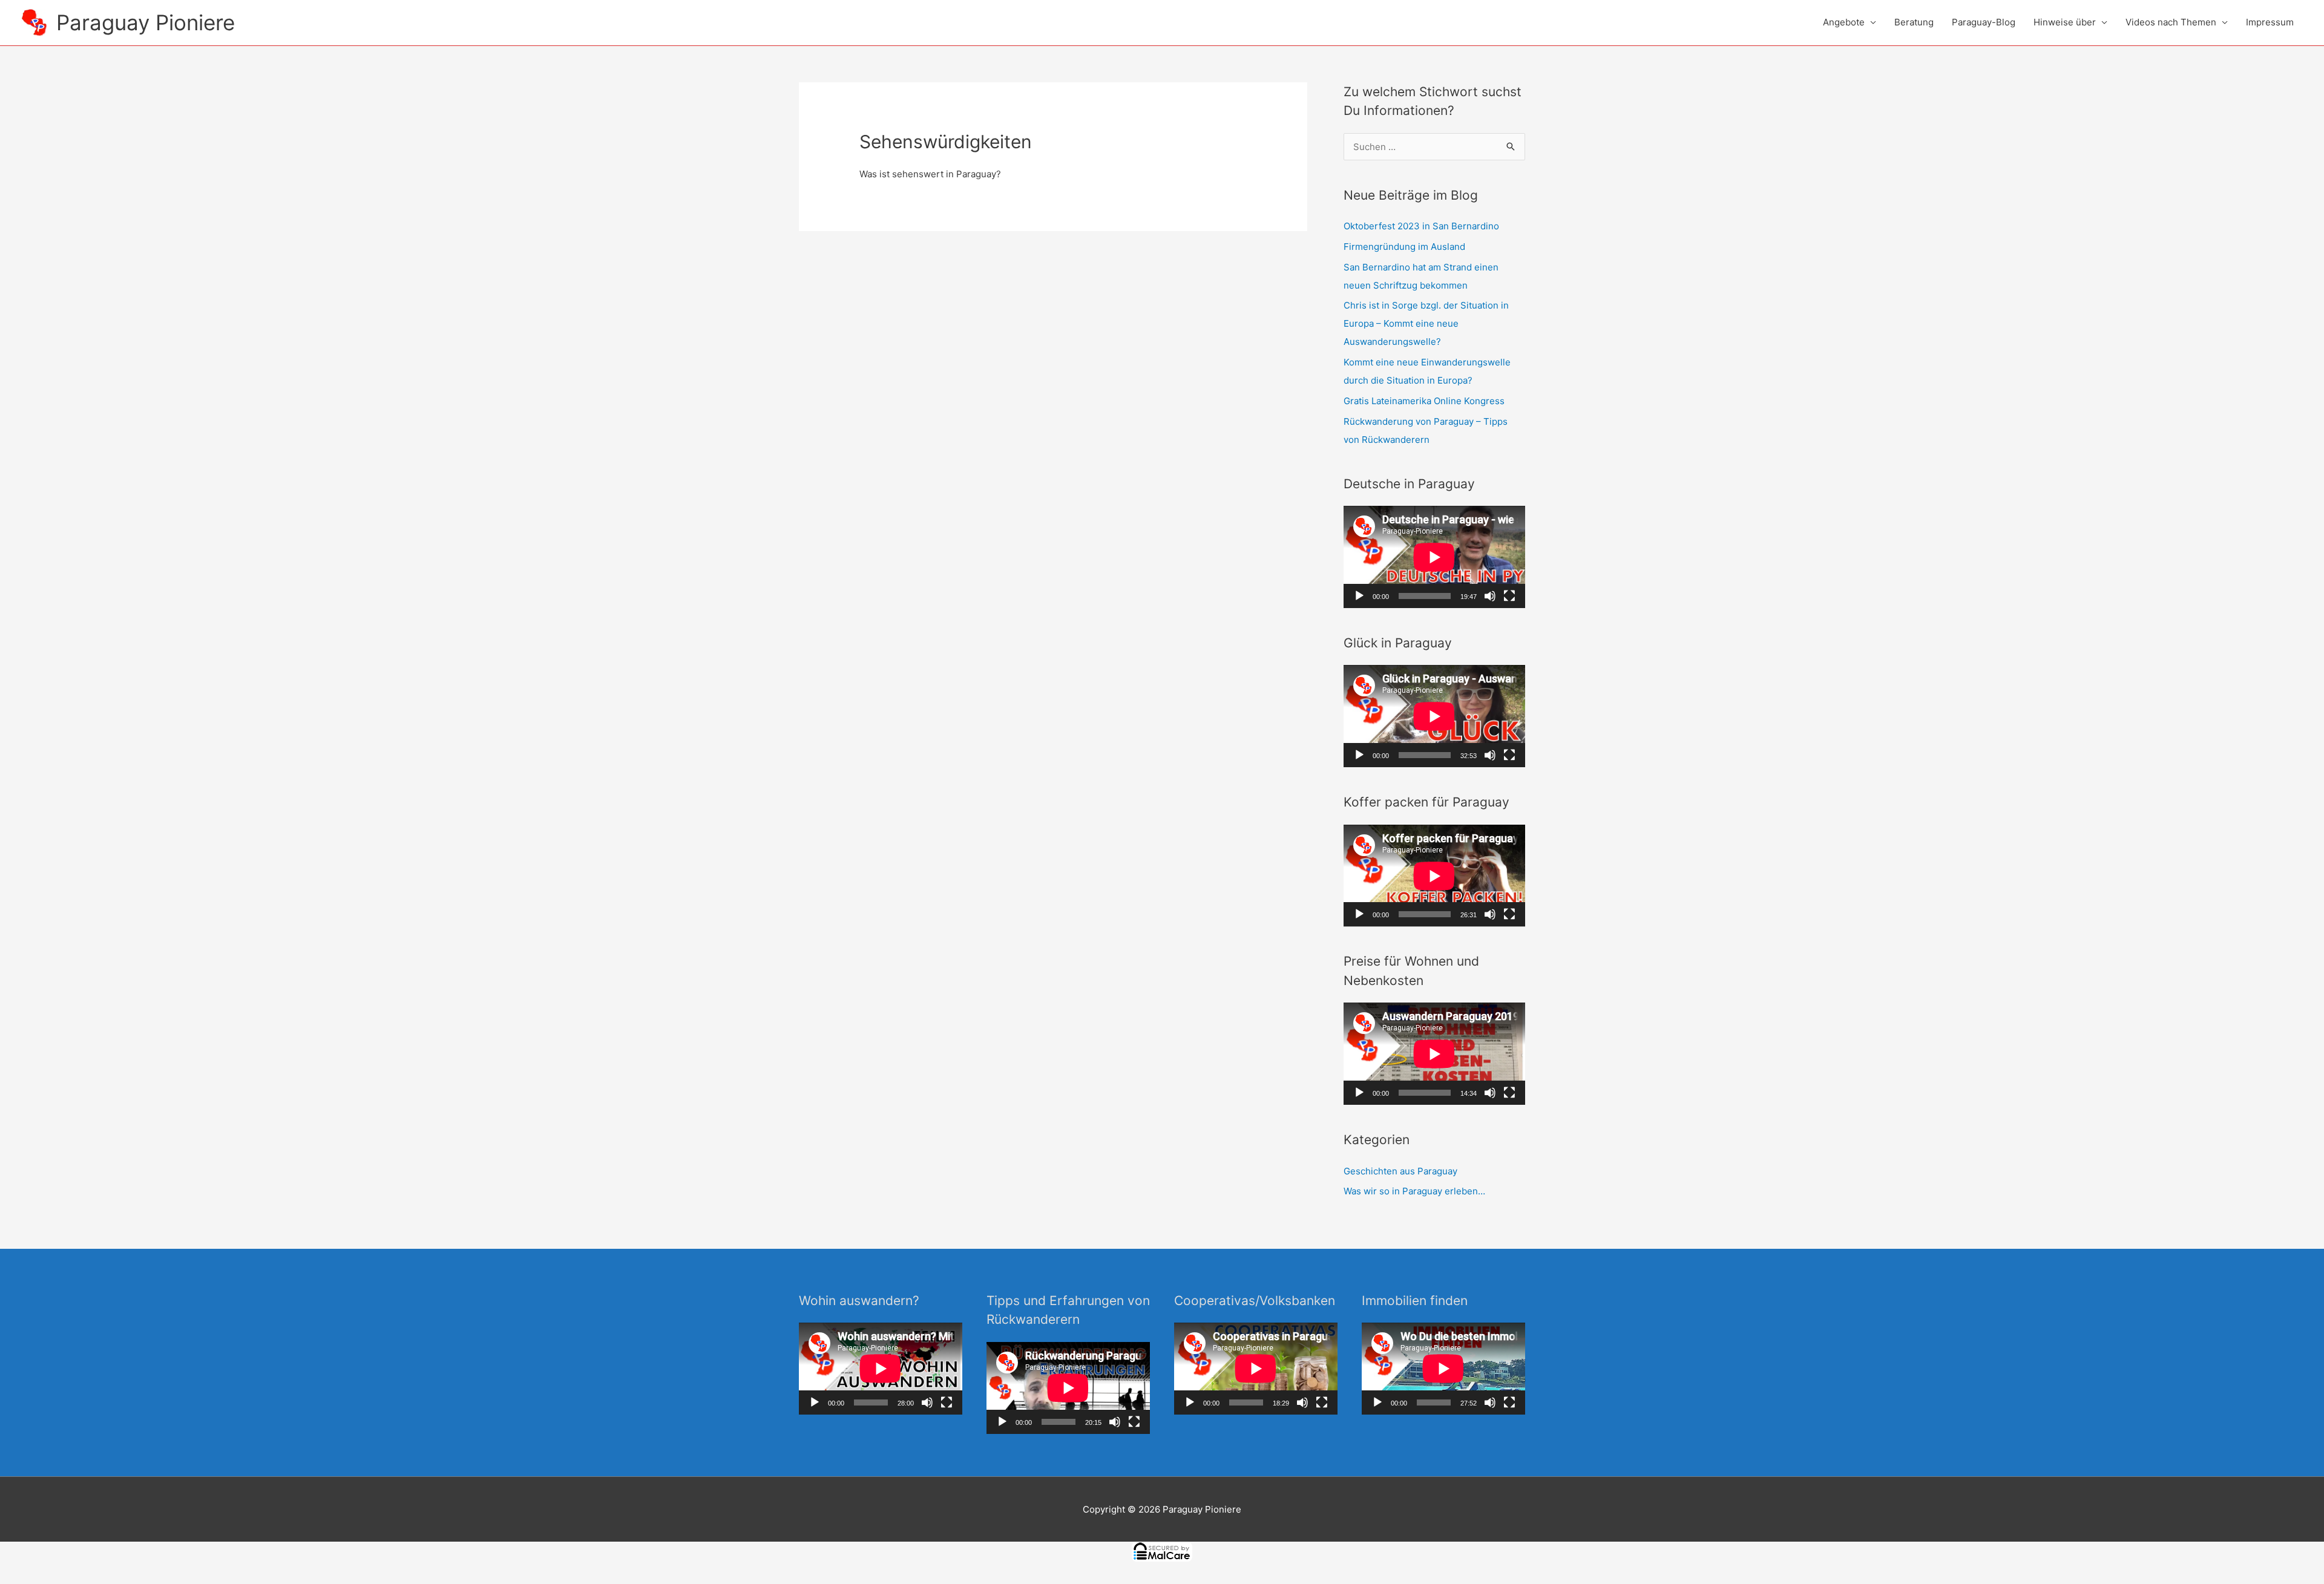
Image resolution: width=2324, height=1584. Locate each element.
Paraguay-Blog (1984, 22)
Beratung (1914, 22)
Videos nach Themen (2171, 22)
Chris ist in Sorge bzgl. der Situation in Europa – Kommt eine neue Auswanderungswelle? (1426, 323)
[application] (1434, 557)
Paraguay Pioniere (146, 22)
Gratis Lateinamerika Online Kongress (1424, 401)
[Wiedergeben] (1359, 596)
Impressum (2270, 22)
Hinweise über (2065, 22)
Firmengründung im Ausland (1404, 247)
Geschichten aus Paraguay (1400, 1171)
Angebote (1844, 22)
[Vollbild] (1509, 596)
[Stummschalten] (1490, 596)
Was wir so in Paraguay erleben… (1414, 1191)
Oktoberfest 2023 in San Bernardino (1421, 226)
